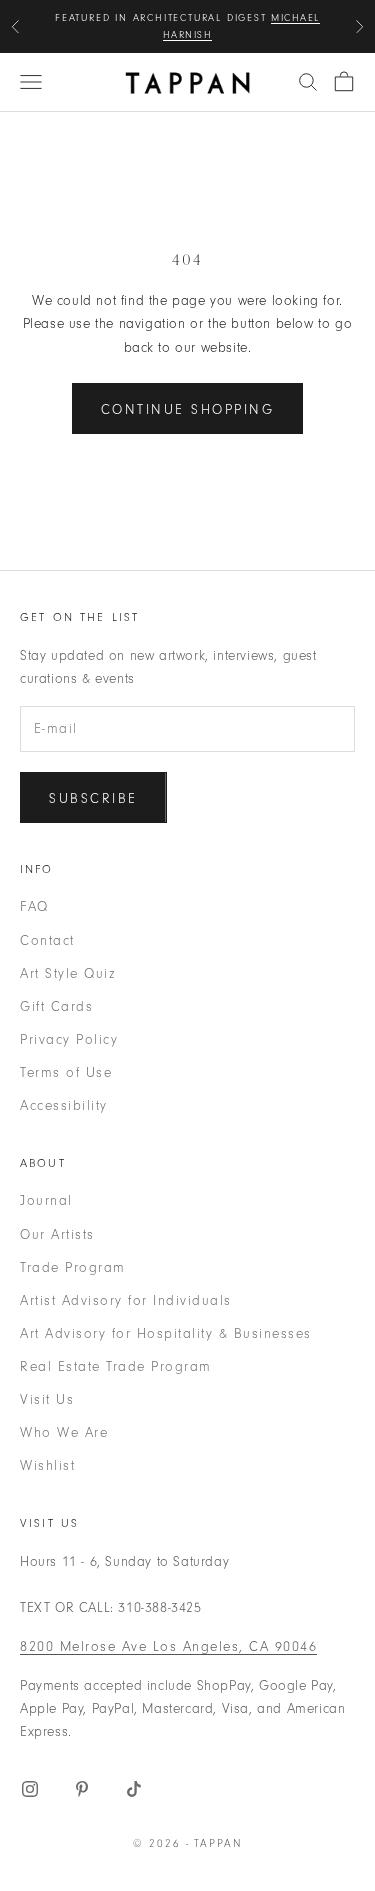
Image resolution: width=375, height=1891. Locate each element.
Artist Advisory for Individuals (126, 1300)
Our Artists (57, 1234)
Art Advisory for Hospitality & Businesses (166, 1333)
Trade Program (73, 1267)
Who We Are (64, 1432)
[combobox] (308, 82)
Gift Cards (56, 1006)
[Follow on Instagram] (30, 1789)
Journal (46, 1200)
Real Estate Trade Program (116, 1366)
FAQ (34, 906)
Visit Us (47, 1399)
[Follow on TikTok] (134, 1789)
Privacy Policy (69, 1039)
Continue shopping (188, 409)
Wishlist (47, 1465)
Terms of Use (66, 1072)
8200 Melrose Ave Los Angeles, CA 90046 (168, 1646)
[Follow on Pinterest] (82, 1789)
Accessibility (64, 1105)
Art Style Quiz (67, 973)
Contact (47, 940)
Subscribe (93, 798)
